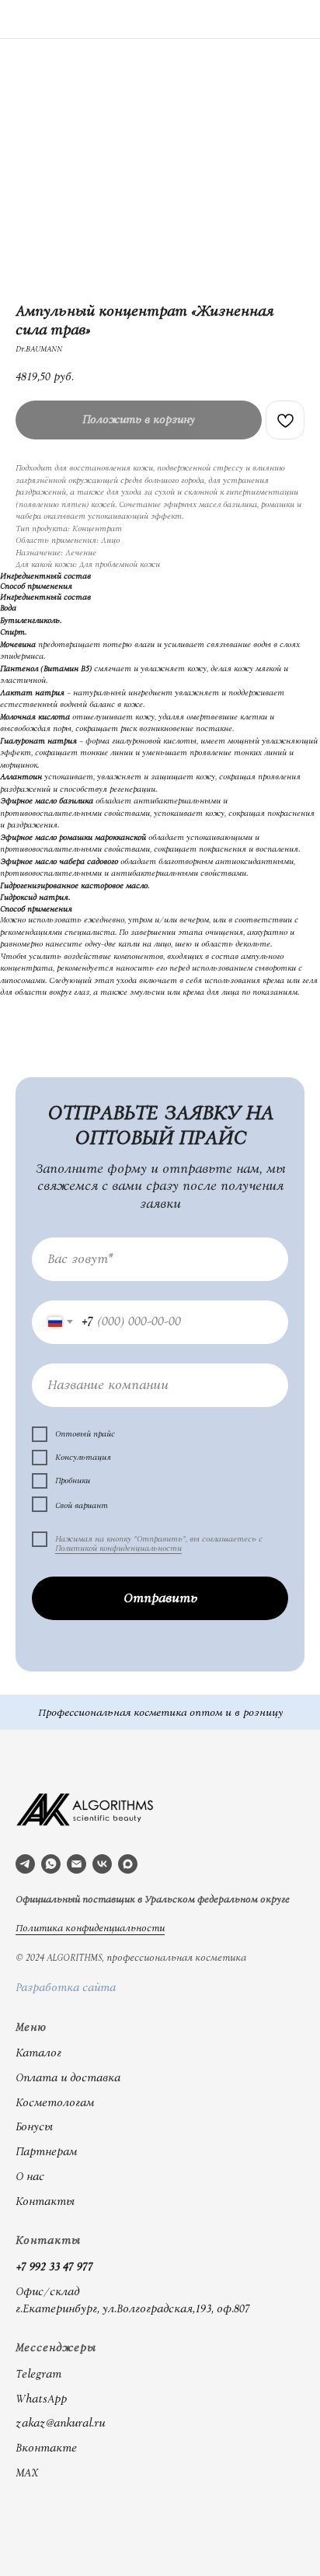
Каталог (38, 2053)
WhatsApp (41, 2399)
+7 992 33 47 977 (54, 2267)
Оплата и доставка (68, 2078)
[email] (77, 1864)
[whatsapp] (51, 1864)
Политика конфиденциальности (90, 1928)
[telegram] (25, 1864)
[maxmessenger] (128, 1864)
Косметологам (55, 2103)
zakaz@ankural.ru (60, 2424)
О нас (30, 2177)
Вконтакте (46, 2448)
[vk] (102, 1864)
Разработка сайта (66, 1988)
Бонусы (34, 2127)
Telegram (38, 2375)
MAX (27, 2473)
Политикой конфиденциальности (118, 1549)
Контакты (45, 2202)
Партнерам (46, 2152)
